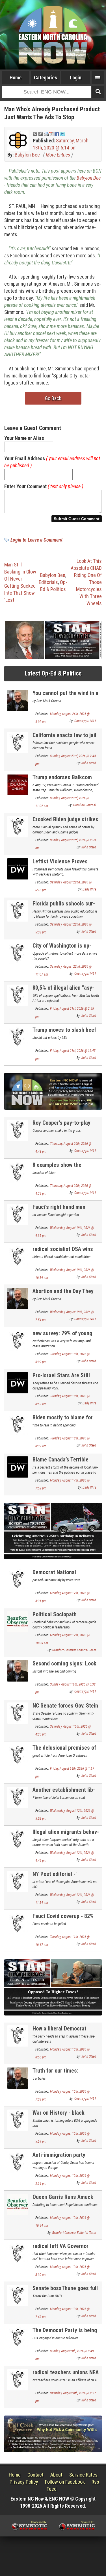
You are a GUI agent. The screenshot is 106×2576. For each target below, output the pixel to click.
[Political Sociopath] (18, 1621)
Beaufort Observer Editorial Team (74, 1650)
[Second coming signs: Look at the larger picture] (18, 1670)
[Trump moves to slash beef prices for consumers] (18, 1037)
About (56, 2475)
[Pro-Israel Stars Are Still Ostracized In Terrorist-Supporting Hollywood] (18, 1382)
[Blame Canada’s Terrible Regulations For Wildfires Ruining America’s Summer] (18, 1466)
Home (16, 78)
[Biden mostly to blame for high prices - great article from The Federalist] (18, 1424)
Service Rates (83, 2475)
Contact (35, 2475)
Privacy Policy (24, 2482)
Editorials (48, 582)
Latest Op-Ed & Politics (53, 673)
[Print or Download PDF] (49, 133)
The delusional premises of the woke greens (64, 1751)
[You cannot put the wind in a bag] (18, 700)
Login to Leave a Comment (36, 540)
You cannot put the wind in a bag (65, 696)
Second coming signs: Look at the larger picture (64, 1667)
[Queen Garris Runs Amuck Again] (18, 2204)
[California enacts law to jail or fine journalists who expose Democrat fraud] (18, 742)
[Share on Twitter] (62, 133)
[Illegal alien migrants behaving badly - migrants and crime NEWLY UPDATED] (18, 1839)
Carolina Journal (85, 805)
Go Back (53, 398)
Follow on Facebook (65, 2482)
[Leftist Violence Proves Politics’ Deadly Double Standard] (18, 869)
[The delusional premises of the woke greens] (18, 1755)
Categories (46, 78)
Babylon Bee (27, 155)
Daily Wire (89, 889)
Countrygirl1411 (85, 721)
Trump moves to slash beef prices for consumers (64, 1033)
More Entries (58, 155)
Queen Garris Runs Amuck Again (63, 2200)
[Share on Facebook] (57, 133)
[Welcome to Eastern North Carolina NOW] (53, 35)
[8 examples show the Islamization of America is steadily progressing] (18, 1172)
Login (76, 78)
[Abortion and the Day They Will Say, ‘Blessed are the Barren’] (18, 1298)
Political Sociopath (55, 1614)
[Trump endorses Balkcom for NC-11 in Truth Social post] (18, 784)
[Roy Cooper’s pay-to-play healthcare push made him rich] (18, 1130)
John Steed (89, 763)
